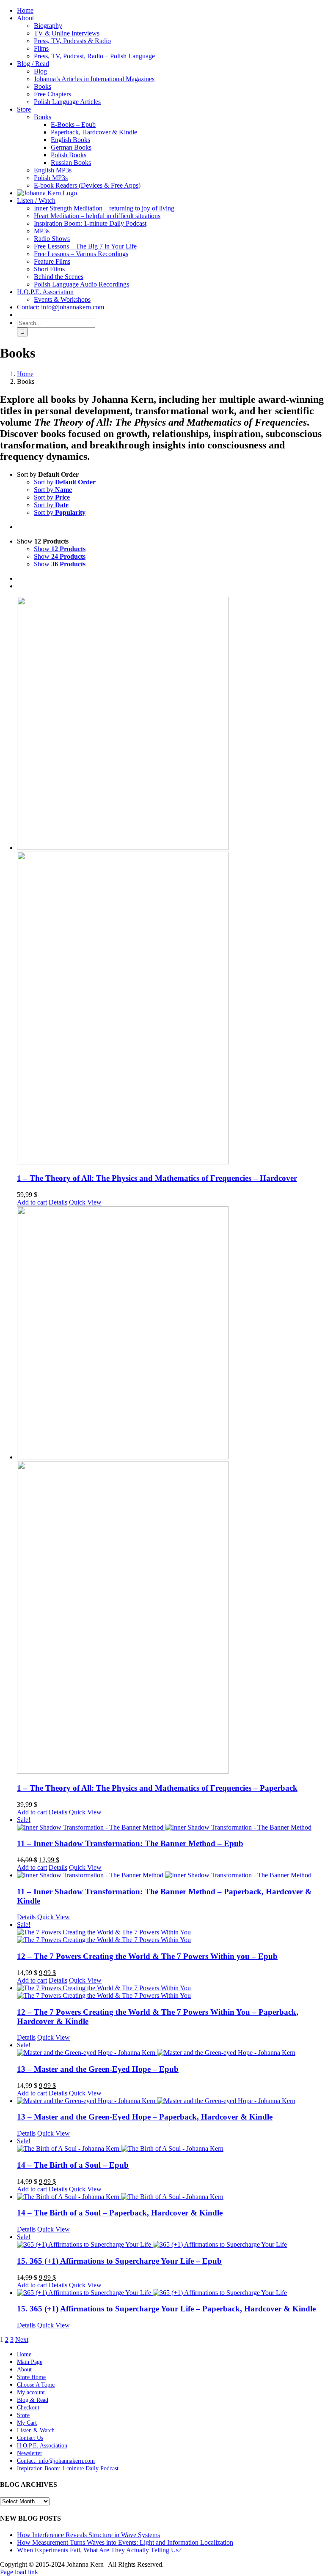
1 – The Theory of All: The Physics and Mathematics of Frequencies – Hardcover (157, 1178)
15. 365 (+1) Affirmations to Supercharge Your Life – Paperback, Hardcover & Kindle (166, 2309)
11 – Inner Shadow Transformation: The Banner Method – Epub (130, 1843)
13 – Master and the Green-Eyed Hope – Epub (98, 2069)
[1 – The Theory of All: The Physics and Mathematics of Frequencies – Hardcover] (171, 881)
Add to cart (32, 1202)
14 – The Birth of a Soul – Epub (73, 2165)
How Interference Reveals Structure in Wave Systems (88, 2535)
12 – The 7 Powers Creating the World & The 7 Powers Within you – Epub (147, 1956)
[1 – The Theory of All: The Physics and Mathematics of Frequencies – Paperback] (171, 1491)
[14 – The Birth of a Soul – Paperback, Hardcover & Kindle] (171, 2197)
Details (58, 1202)
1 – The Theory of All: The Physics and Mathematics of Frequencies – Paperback (157, 1788)
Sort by (65, 482)
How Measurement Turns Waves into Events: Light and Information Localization (125, 2542)
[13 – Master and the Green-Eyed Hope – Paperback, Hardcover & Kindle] (171, 2101)
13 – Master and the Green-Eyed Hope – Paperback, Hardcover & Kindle (145, 2117)
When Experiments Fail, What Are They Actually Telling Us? (99, 2550)
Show (60, 549)
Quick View (85, 1202)
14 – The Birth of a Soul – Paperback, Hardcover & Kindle (120, 2213)
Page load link (19, 2572)
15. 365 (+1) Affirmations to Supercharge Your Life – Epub (119, 2261)
